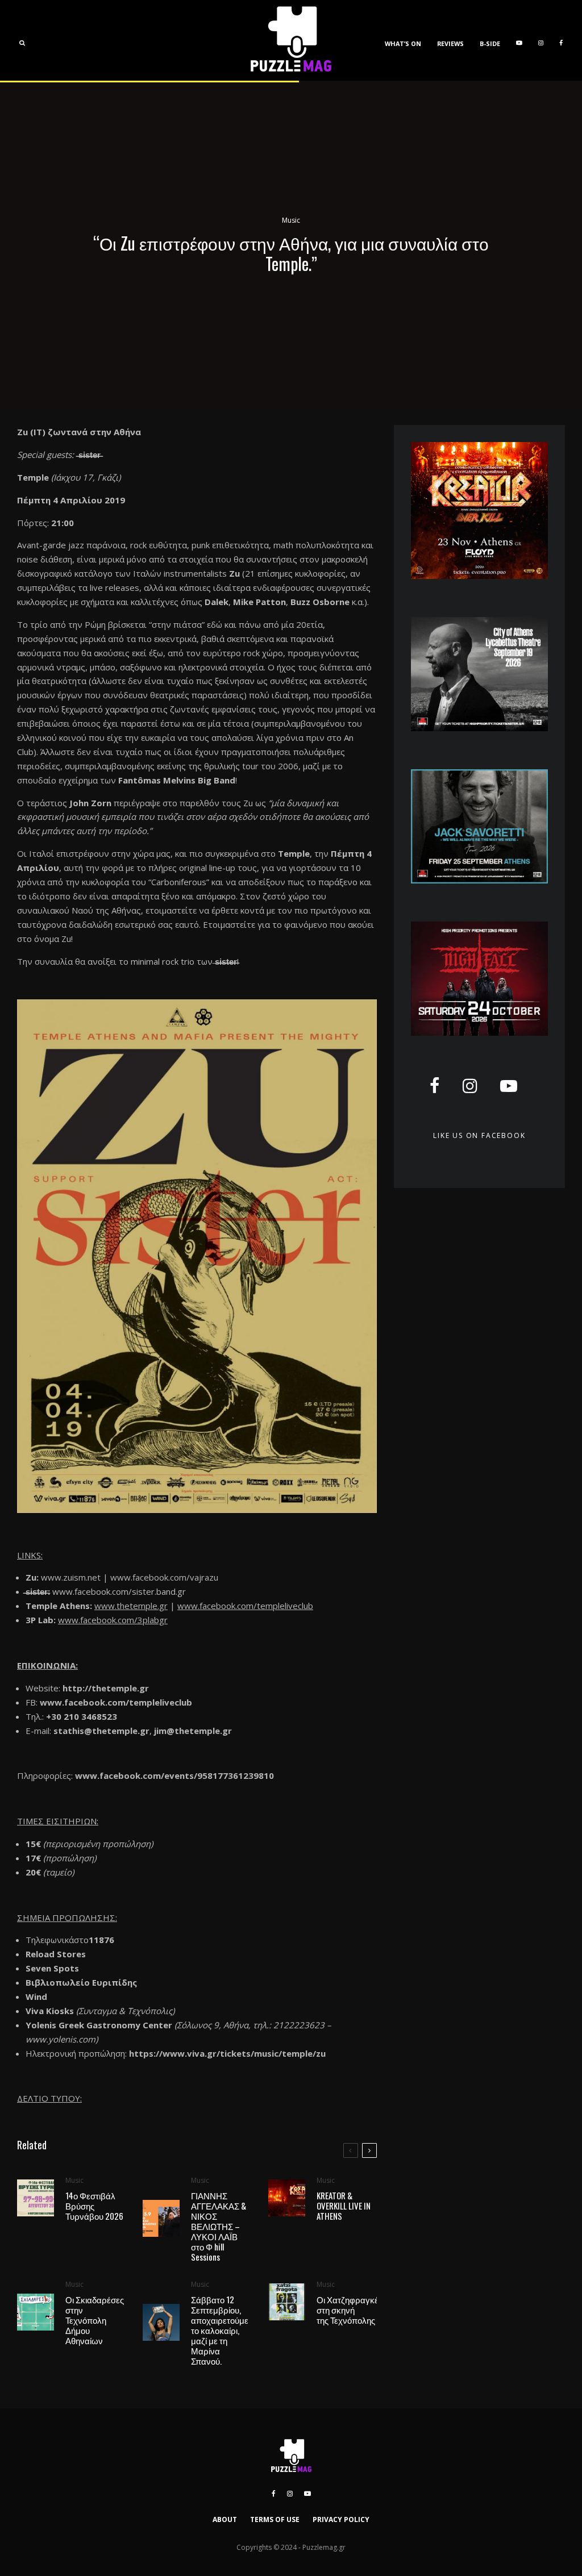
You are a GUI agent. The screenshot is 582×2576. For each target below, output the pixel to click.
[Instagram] (541, 40)
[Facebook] (561, 40)
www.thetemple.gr (131, 1606)
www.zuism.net (71, 1577)
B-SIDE (490, 43)
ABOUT (225, 2519)
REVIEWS (450, 43)
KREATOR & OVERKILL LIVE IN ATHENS (344, 2206)
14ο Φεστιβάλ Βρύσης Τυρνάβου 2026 (94, 2206)
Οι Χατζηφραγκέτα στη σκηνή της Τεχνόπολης (352, 2310)
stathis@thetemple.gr (101, 1731)
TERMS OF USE (275, 2519)
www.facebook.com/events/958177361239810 (174, 1775)
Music (291, 220)
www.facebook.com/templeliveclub (245, 1606)
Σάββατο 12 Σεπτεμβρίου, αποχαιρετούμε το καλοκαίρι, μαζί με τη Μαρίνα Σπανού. (220, 2330)
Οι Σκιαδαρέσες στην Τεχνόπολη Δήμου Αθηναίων (95, 2320)
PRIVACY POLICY (341, 2519)
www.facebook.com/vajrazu (164, 1577)
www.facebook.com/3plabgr (113, 1620)
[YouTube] (519, 40)
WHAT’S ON (403, 43)
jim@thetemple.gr (193, 1731)
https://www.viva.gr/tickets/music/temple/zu (227, 2053)
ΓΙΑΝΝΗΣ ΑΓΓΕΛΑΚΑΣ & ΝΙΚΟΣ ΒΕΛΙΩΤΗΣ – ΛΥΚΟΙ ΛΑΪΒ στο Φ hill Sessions (219, 2226)
